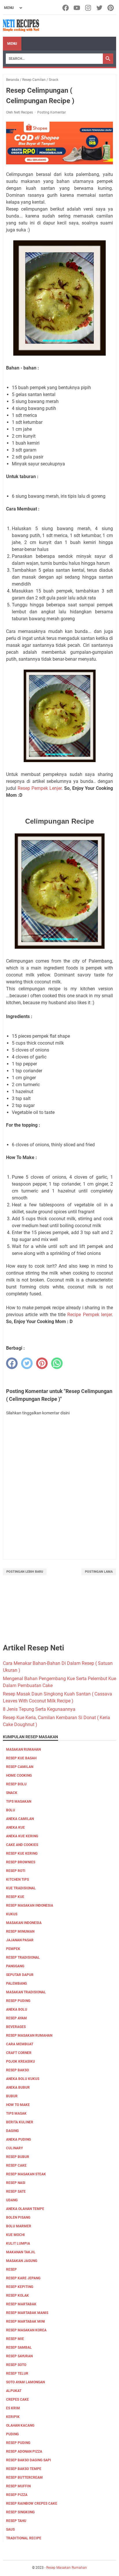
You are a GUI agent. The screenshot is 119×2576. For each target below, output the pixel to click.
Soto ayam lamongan (25, 2382)
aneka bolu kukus (23, 2079)
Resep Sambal (19, 2347)
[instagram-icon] (89, 8)
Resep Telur (17, 2373)
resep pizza (17, 2495)
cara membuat (20, 2044)
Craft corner (19, 2053)
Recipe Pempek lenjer (90, 1315)
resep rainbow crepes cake (32, 2503)
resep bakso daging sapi (29, 2460)
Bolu (11, 1810)
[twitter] (27, 1363)
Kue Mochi (15, 2235)
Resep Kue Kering (22, 1853)
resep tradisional (23, 1957)
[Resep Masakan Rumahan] (21, 26)
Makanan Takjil (21, 2252)
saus (10, 2529)
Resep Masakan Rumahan (29, 2035)
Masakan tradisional (26, 1992)
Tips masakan (19, 1801)
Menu (12, 44)
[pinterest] (42, 1363)
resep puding (18, 2001)
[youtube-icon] (77, 8)
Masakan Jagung (22, 2261)
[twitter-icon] (100, 8)
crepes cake (17, 2399)
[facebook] (12, 1363)
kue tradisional (21, 1888)
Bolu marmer (19, 2226)
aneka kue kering (22, 1836)
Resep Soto (16, 2365)
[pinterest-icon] (111, 8)
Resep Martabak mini (26, 2321)
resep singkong (20, 2512)
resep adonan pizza (24, 2451)
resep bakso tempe (24, 2469)
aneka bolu (17, 2009)
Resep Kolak (17, 2295)
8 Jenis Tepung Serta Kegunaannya (39, 1709)
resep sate (16, 2191)
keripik (13, 2417)
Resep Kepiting (20, 2287)
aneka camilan (20, 1819)
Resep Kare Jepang (23, 2278)
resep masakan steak (26, 2174)
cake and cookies (22, 1845)
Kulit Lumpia (18, 2243)
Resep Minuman (20, 1931)
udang (12, 2200)
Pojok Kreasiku (21, 2061)
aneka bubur (18, 2087)
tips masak (16, 2113)
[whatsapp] (57, 1363)
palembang (16, 1983)
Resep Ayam (16, 2018)
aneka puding (18, 2139)
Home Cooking (19, 1775)
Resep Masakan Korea (26, 2330)
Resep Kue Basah (21, 1758)
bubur (12, 2096)
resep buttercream (24, 2477)
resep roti (16, 1871)
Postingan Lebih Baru (25, 1572)
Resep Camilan (20, 1767)
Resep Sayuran (19, 2356)
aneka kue (15, 1827)
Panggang (15, 1966)
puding (12, 2434)
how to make (18, 2105)
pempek (13, 1949)
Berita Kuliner (20, 2122)
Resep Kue (15, 1897)
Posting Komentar (52, 112)
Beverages (16, 2027)
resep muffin (18, 2486)
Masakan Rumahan (23, 1749)
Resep (11, 2269)
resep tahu (16, 2521)
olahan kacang (20, 2425)
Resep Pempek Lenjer (40, 788)
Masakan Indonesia (24, 1923)
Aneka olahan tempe (25, 2209)
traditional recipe (24, 2538)
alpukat (14, 2391)
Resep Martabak (21, 2304)
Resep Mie (15, 2339)
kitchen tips (17, 1879)
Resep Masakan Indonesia (30, 1905)
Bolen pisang (18, 2217)
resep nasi (16, 2183)
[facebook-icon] (66, 8)
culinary (14, 2148)
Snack (12, 1793)
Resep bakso (17, 2070)
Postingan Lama (99, 1572)
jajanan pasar (20, 1940)
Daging (12, 2131)
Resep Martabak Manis (27, 2313)
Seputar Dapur (20, 1975)
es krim (13, 2408)
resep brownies (21, 1862)
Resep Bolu (16, 1784)
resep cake (16, 2165)
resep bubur (18, 2157)
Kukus (12, 1914)
